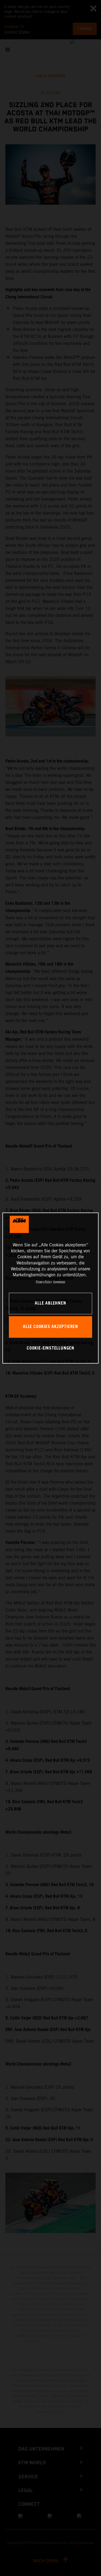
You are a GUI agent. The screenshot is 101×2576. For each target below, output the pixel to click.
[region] (50, 1288)
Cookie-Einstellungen (50, 1348)
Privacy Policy (44, 1282)
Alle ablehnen (50, 1303)
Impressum (59, 1282)
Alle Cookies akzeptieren (50, 1327)
